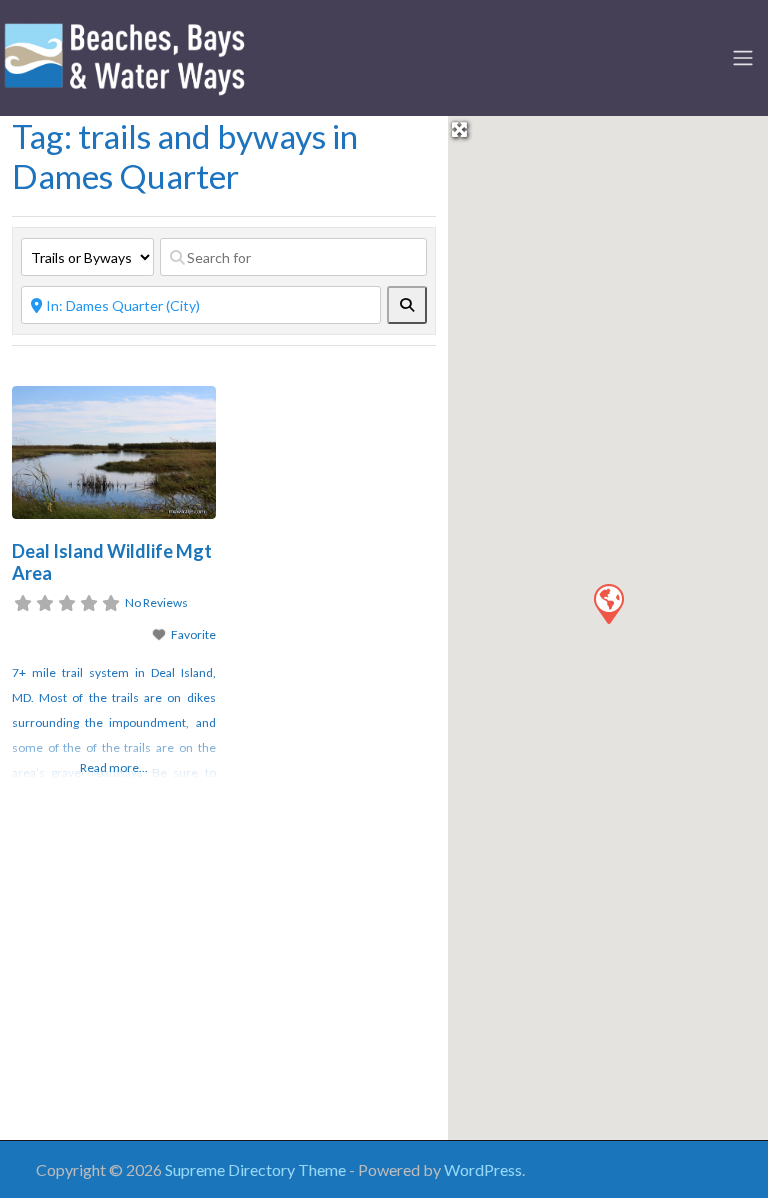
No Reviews (156, 602)
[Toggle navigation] (743, 58)
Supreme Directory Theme (257, 1169)
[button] (608, 603)
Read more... (114, 767)
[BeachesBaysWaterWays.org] (125, 55)
